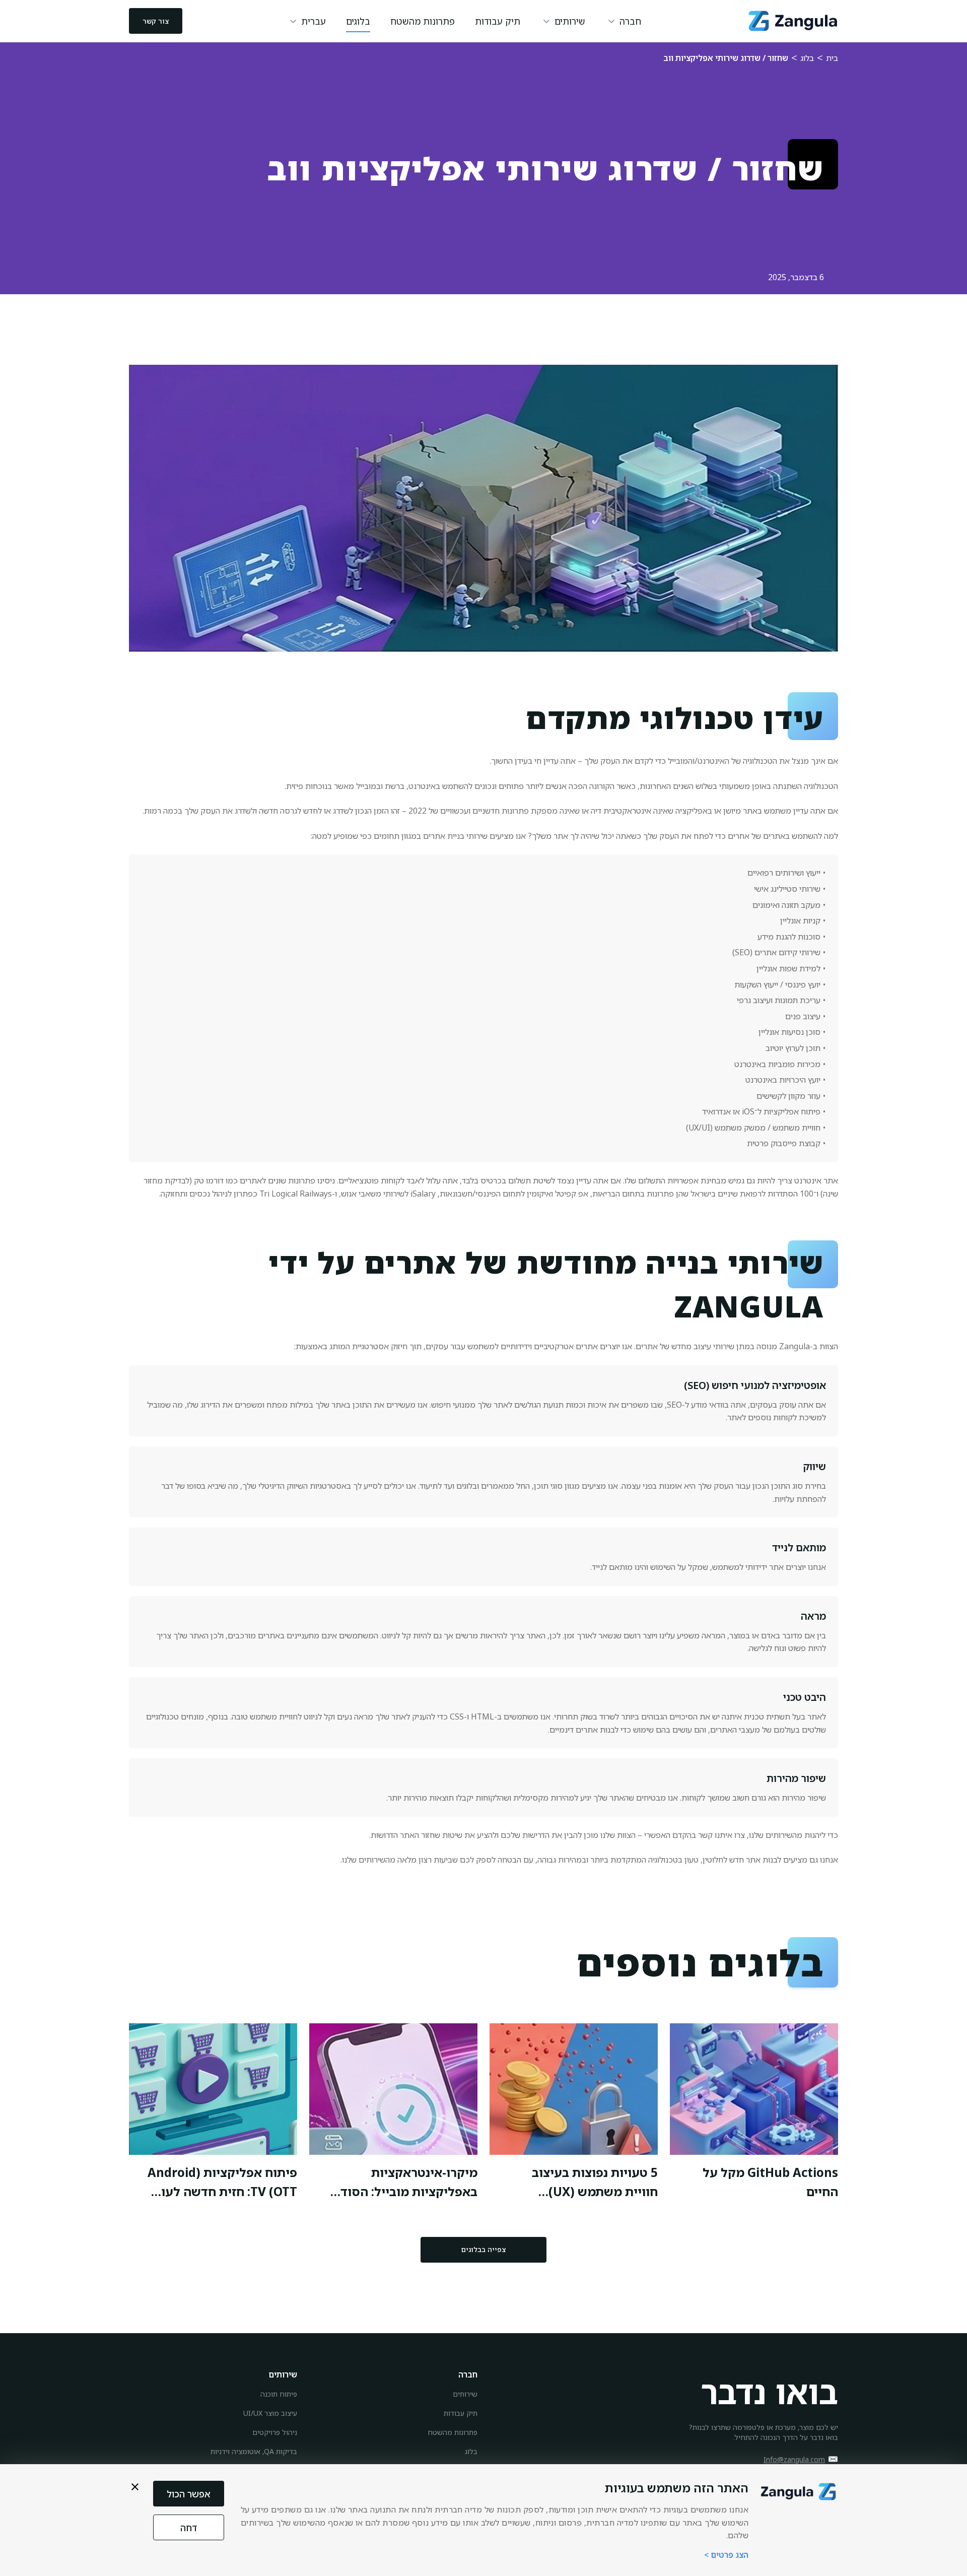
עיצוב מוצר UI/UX (270, 2413)
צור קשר (156, 21)
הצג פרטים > (726, 2555)
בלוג (807, 58)
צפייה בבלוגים (483, 2249)
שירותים (465, 2394)
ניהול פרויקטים (275, 2432)
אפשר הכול (189, 2494)
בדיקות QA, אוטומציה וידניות (254, 2451)
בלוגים (358, 21)
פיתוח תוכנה (279, 2394)
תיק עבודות (498, 21)
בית (832, 58)
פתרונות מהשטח (423, 21)
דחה (189, 2528)
